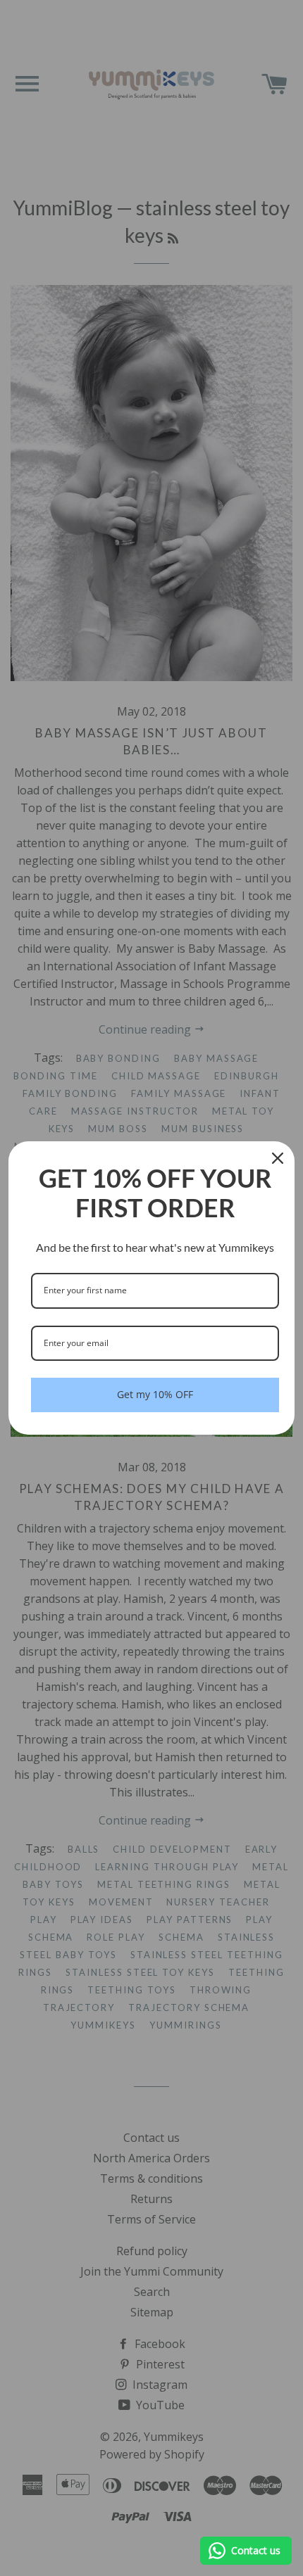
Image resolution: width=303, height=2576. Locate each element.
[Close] (278, 1158)
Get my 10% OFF (155, 1394)
